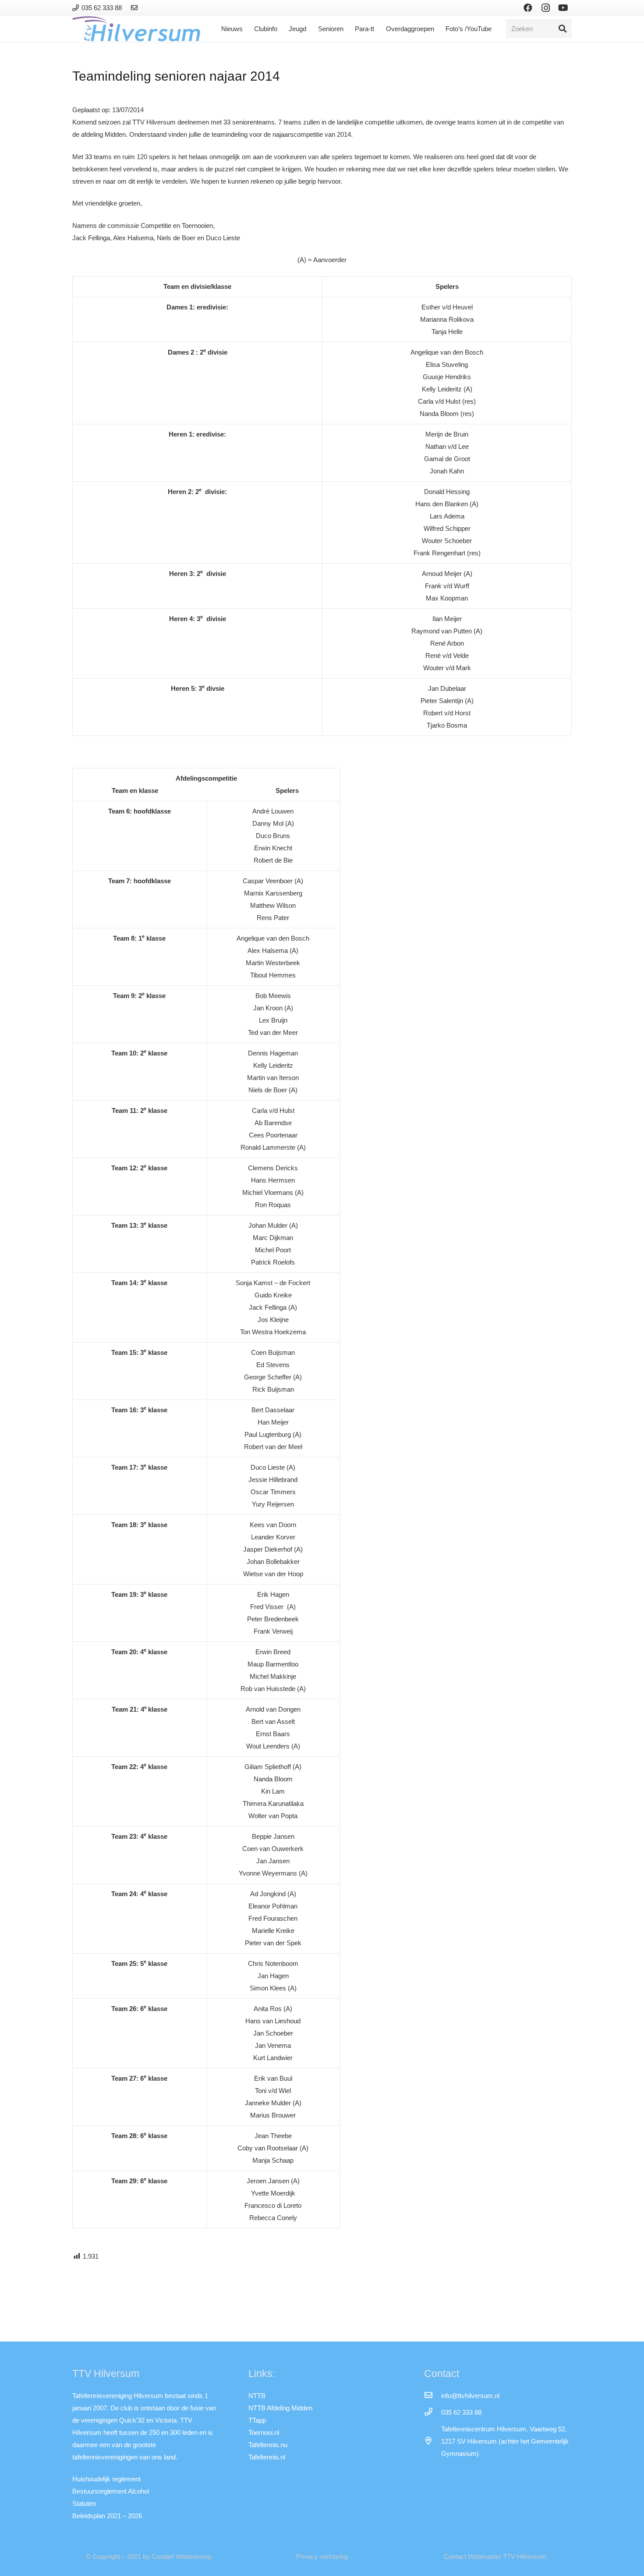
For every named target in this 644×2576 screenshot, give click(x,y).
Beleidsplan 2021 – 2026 (107, 2516)
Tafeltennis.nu (268, 2445)
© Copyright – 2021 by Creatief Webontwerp (149, 2556)
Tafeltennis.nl (267, 2457)
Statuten (84, 2503)
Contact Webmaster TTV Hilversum (495, 2556)
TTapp (257, 2420)
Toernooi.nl (264, 2432)
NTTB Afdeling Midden (280, 2408)
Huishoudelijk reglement (106, 2479)
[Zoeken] (563, 29)
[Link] (136, 8)
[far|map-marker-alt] (432, 2441)
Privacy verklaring (322, 2556)
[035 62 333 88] (432, 2413)
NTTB (257, 2396)
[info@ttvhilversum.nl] (432, 2396)
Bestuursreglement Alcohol (111, 2491)
